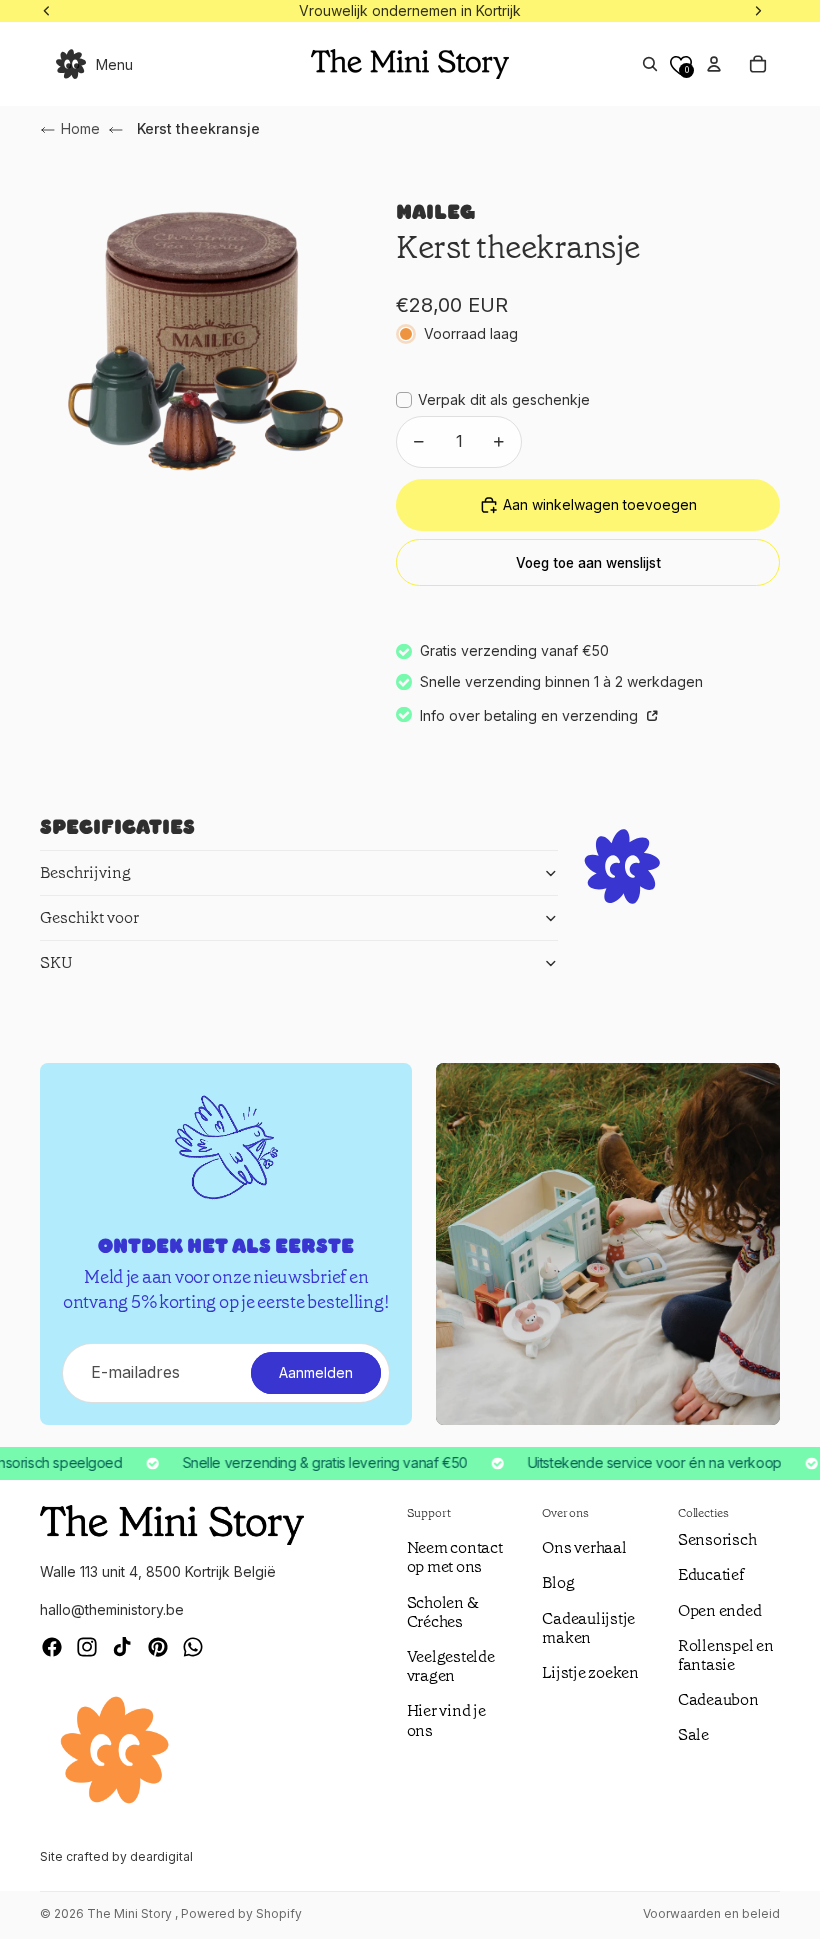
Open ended (720, 1610)
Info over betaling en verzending (531, 715)
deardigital (161, 1856)
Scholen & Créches (443, 1612)
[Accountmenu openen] (714, 64)
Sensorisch (717, 1539)
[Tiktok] (122, 1647)
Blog (558, 1582)
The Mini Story (131, 1913)
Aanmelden (316, 1372)
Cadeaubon (718, 1699)
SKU (56, 962)
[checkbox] (493, 400)
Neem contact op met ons (455, 1557)
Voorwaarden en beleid (711, 1913)
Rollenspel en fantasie (726, 1655)
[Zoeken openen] (650, 64)
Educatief (711, 1574)
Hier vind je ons (446, 1720)
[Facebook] (52, 1647)
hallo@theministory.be (112, 1609)
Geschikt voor (89, 917)
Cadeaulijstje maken (588, 1628)
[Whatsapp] (193, 1647)
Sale (693, 1734)
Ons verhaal (584, 1547)
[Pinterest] (158, 1647)
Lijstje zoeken (590, 1672)
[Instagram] (87, 1647)
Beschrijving (85, 872)
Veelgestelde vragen (451, 1666)
